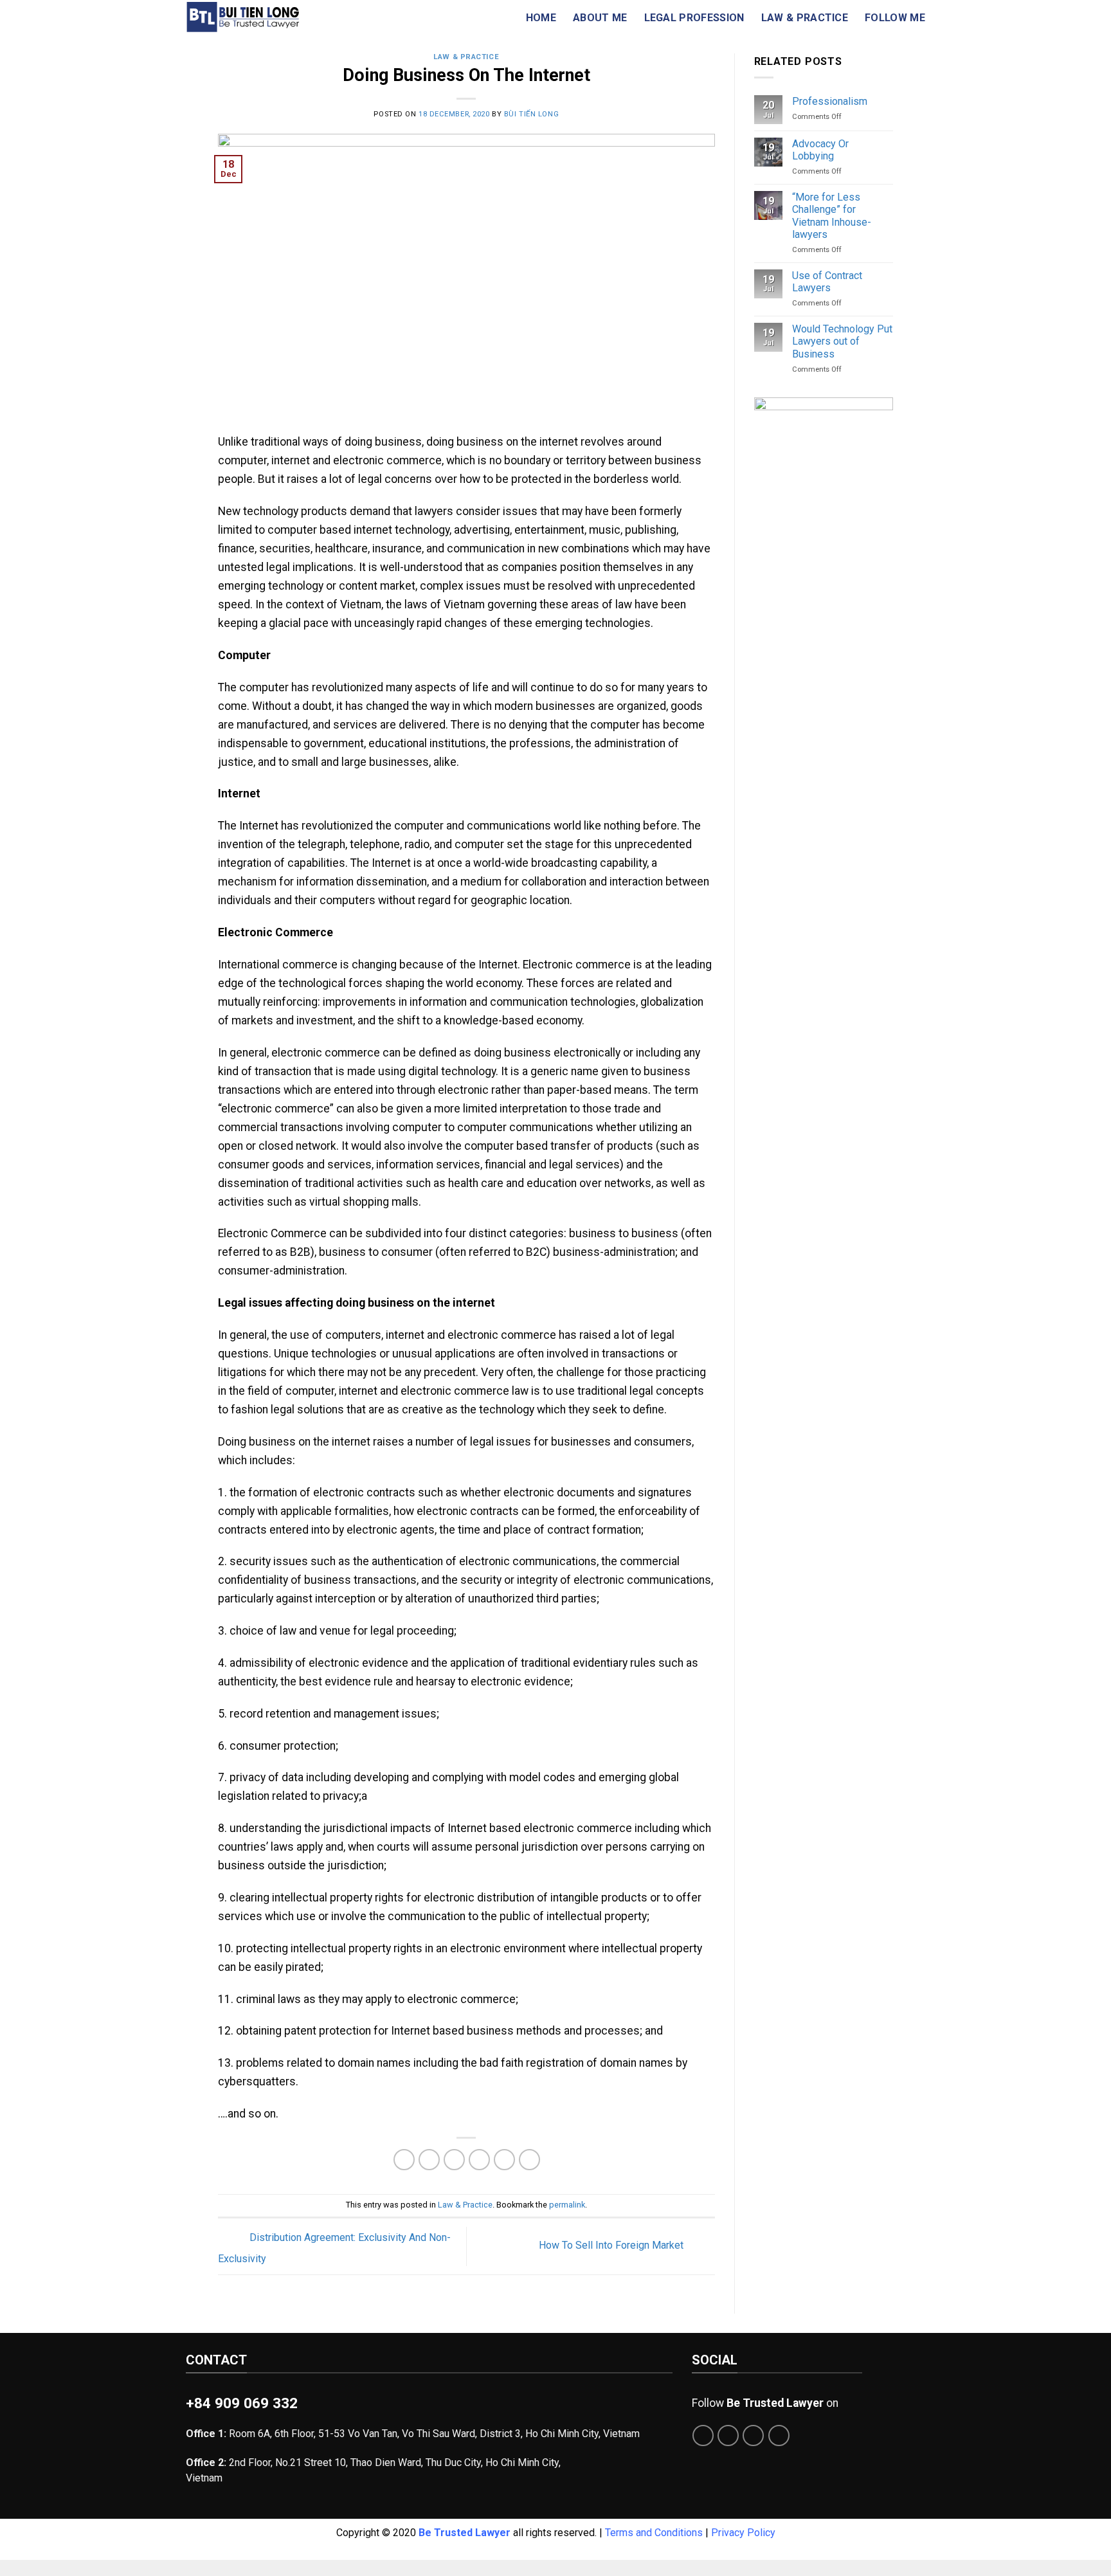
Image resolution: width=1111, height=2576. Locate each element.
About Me (600, 18)
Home (541, 18)
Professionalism (830, 101)
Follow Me (895, 18)
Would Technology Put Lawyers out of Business (842, 341)
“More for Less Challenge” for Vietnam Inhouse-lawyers (832, 216)
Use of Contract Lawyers (827, 282)
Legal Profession (694, 18)
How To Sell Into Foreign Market (612, 2246)
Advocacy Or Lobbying (820, 150)
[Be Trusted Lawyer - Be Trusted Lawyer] (261, 17)
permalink (567, 2205)
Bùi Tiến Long (531, 114)
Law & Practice (805, 18)
